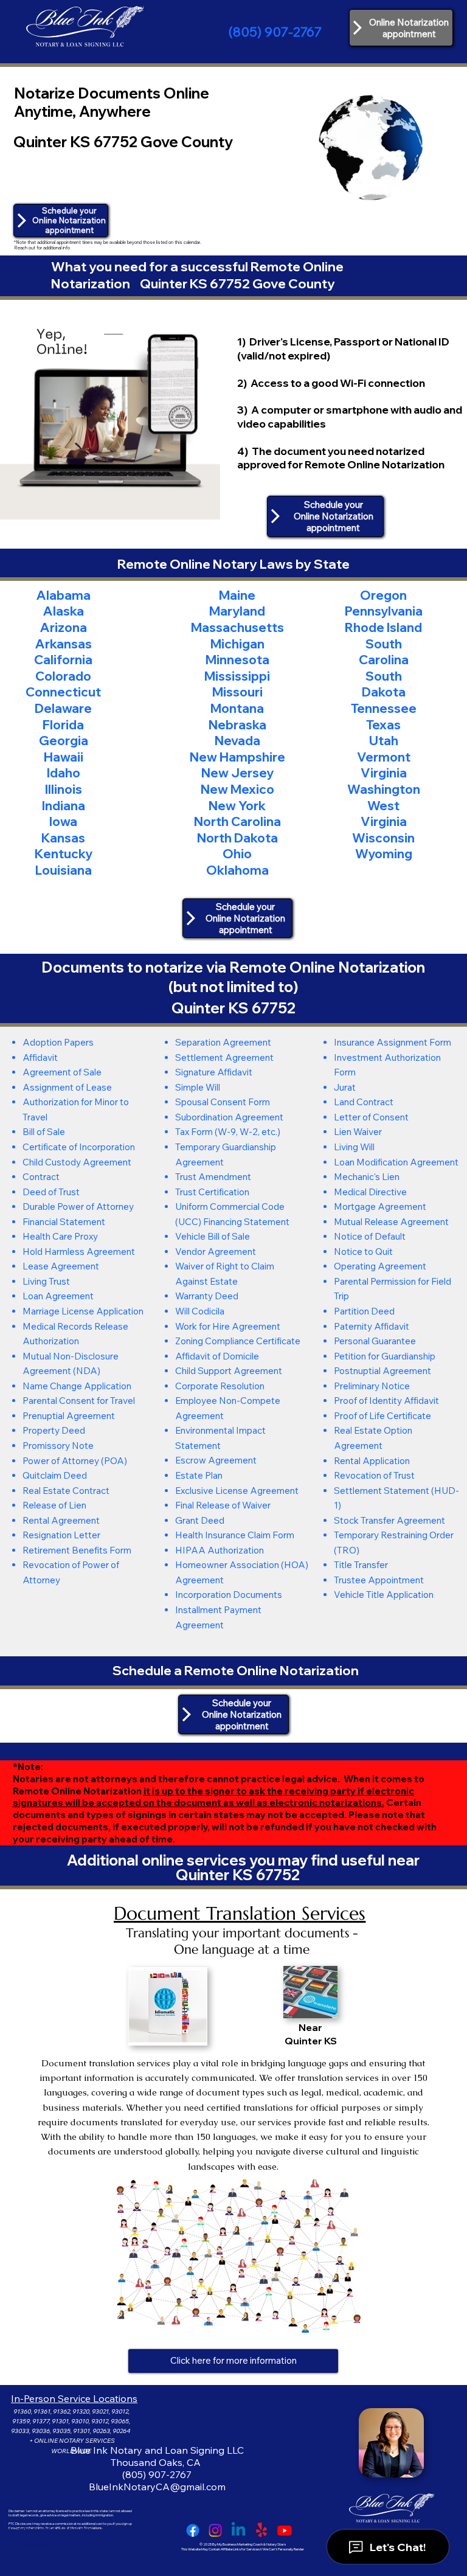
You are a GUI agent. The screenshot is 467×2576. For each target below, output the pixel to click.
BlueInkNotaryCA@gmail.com (157, 2487)
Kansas (63, 838)
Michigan (237, 644)
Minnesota (237, 659)
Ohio (237, 853)
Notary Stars (276, 2544)
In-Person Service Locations (74, 2398)
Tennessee (384, 708)
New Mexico (237, 789)
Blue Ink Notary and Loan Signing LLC (157, 2450)
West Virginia (384, 814)
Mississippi (237, 676)
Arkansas (63, 644)
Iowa (63, 821)
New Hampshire (237, 757)
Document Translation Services (240, 1913)
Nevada (237, 740)
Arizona (63, 627)
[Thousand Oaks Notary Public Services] (215, 2530)
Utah (384, 740)
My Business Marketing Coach (240, 2544)
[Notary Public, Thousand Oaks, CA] (193, 2530)
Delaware (63, 708)
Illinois (64, 789)
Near (310, 2027)
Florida (63, 724)
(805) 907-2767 (275, 32)
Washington (384, 789)
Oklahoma (237, 870)
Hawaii (64, 757)
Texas (383, 724)
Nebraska (237, 724)
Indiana (64, 805)
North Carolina (237, 821)
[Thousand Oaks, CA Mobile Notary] (285, 2530)
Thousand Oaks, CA (157, 2462)
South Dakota (384, 684)
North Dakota (237, 838)
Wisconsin (383, 838)
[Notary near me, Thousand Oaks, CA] (261, 2530)
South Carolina (384, 652)
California (63, 659)
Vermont (384, 757)
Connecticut (63, 692)
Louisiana (64, 870)
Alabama (63, 595)
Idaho (64, 772)
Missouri (237, 692)
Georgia (64, 740)
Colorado (63, 676)
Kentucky (64, 853)
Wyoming (384, 853)
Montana (237, 708)
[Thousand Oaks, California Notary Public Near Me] (238, 2530)
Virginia (384, 772)
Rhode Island (383, 627)
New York (237, 805)
